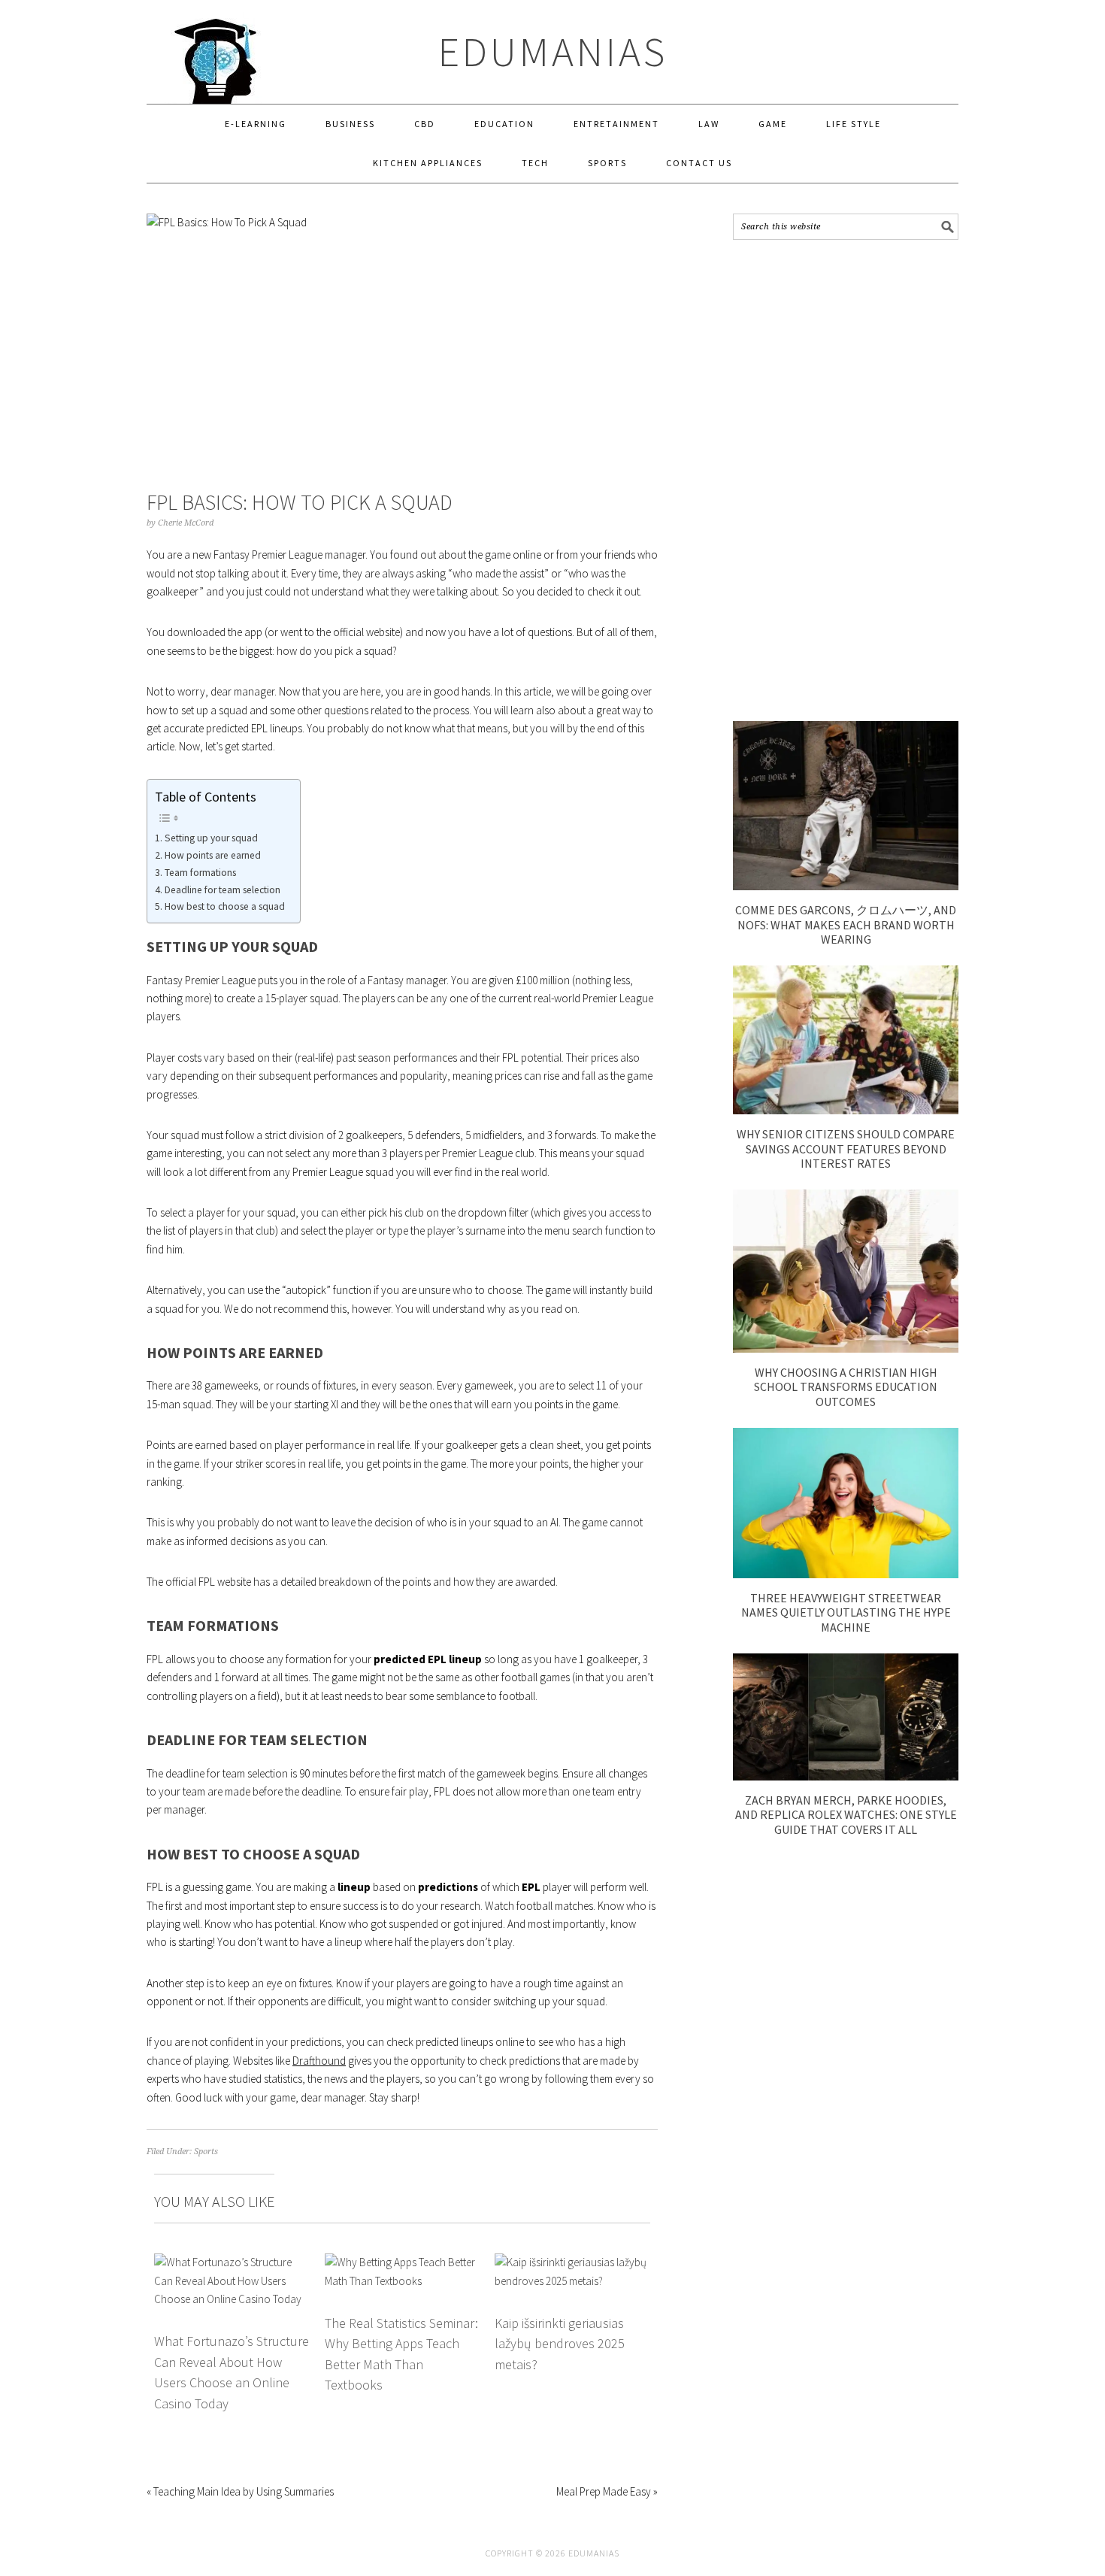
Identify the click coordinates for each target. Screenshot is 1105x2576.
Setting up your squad (211, 838)
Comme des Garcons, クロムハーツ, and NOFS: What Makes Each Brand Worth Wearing (846, 924)
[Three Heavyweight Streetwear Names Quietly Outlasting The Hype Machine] (846, 1574)
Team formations (200, 873)
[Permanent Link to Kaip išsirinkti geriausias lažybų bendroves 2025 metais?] (572, 2262)
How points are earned (213, 855)
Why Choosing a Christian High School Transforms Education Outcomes (846, 1386)
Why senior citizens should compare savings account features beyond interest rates (846, 1148)
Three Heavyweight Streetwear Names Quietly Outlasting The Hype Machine (846, 1612)
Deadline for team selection (223, 890)
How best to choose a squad (225, 906)
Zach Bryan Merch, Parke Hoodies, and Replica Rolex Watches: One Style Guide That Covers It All (846, 1814)
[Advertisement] (846, 480)
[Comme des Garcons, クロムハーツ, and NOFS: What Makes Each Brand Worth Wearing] (846, 886)
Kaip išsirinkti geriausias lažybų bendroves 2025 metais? (560, 2344)
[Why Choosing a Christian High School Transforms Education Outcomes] (846, 1349)
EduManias (553, 52)
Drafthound (319, 2061)
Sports (206, 2152)
